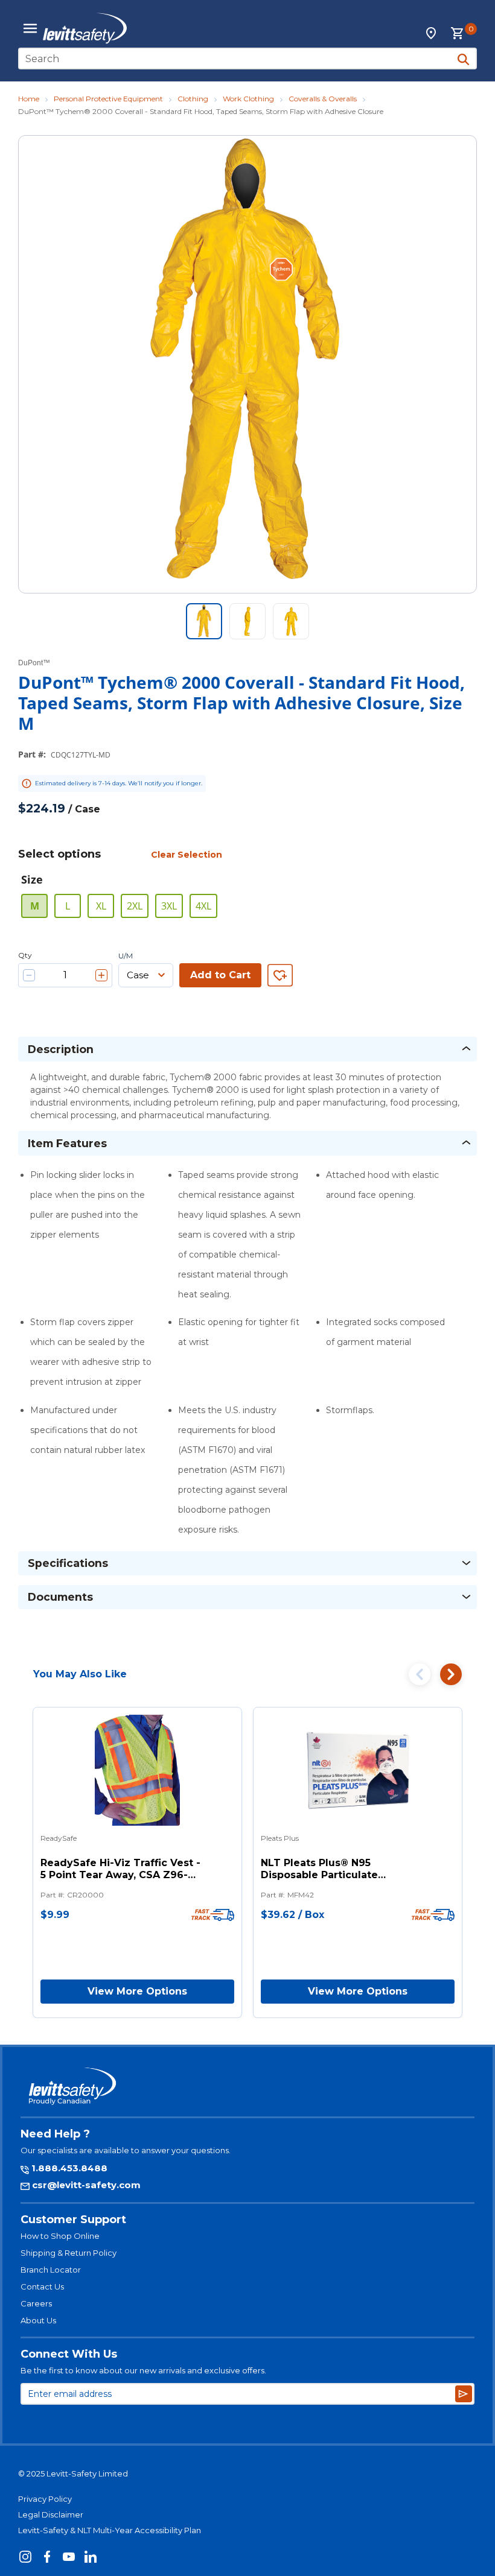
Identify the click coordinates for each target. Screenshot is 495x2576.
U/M (126, 956)
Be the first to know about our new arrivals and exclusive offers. (143, 2370)
